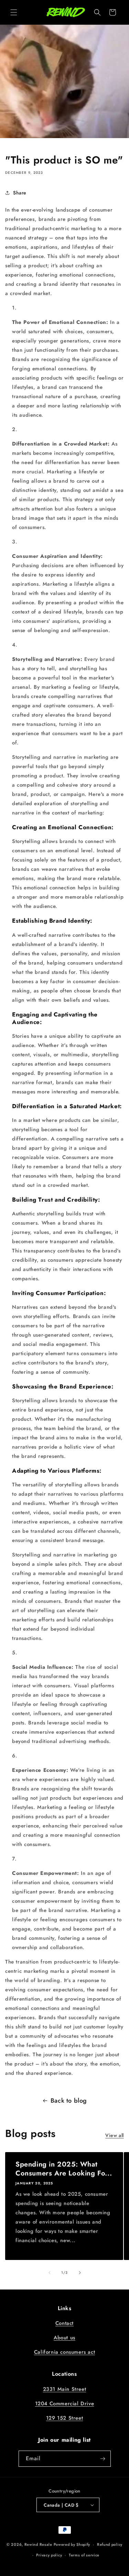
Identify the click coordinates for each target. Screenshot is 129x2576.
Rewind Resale (38, 2544)
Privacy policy (49, 2555)
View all (115, 2135)
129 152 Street (64, 2418)
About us (64, 2338)
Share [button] (20, 193)
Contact (64, 2323)
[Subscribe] (103, 2459)
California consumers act (64, 2352)
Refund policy (110, 2544)
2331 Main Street (65, 2389)
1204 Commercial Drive (65, 2404)
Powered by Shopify (72, 2544)
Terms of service (84, 2555)
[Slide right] (80, 2273)
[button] (14, 12)
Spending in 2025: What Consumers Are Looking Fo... (64, 2169)
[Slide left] (50, 2273)
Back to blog (69, 2101)
